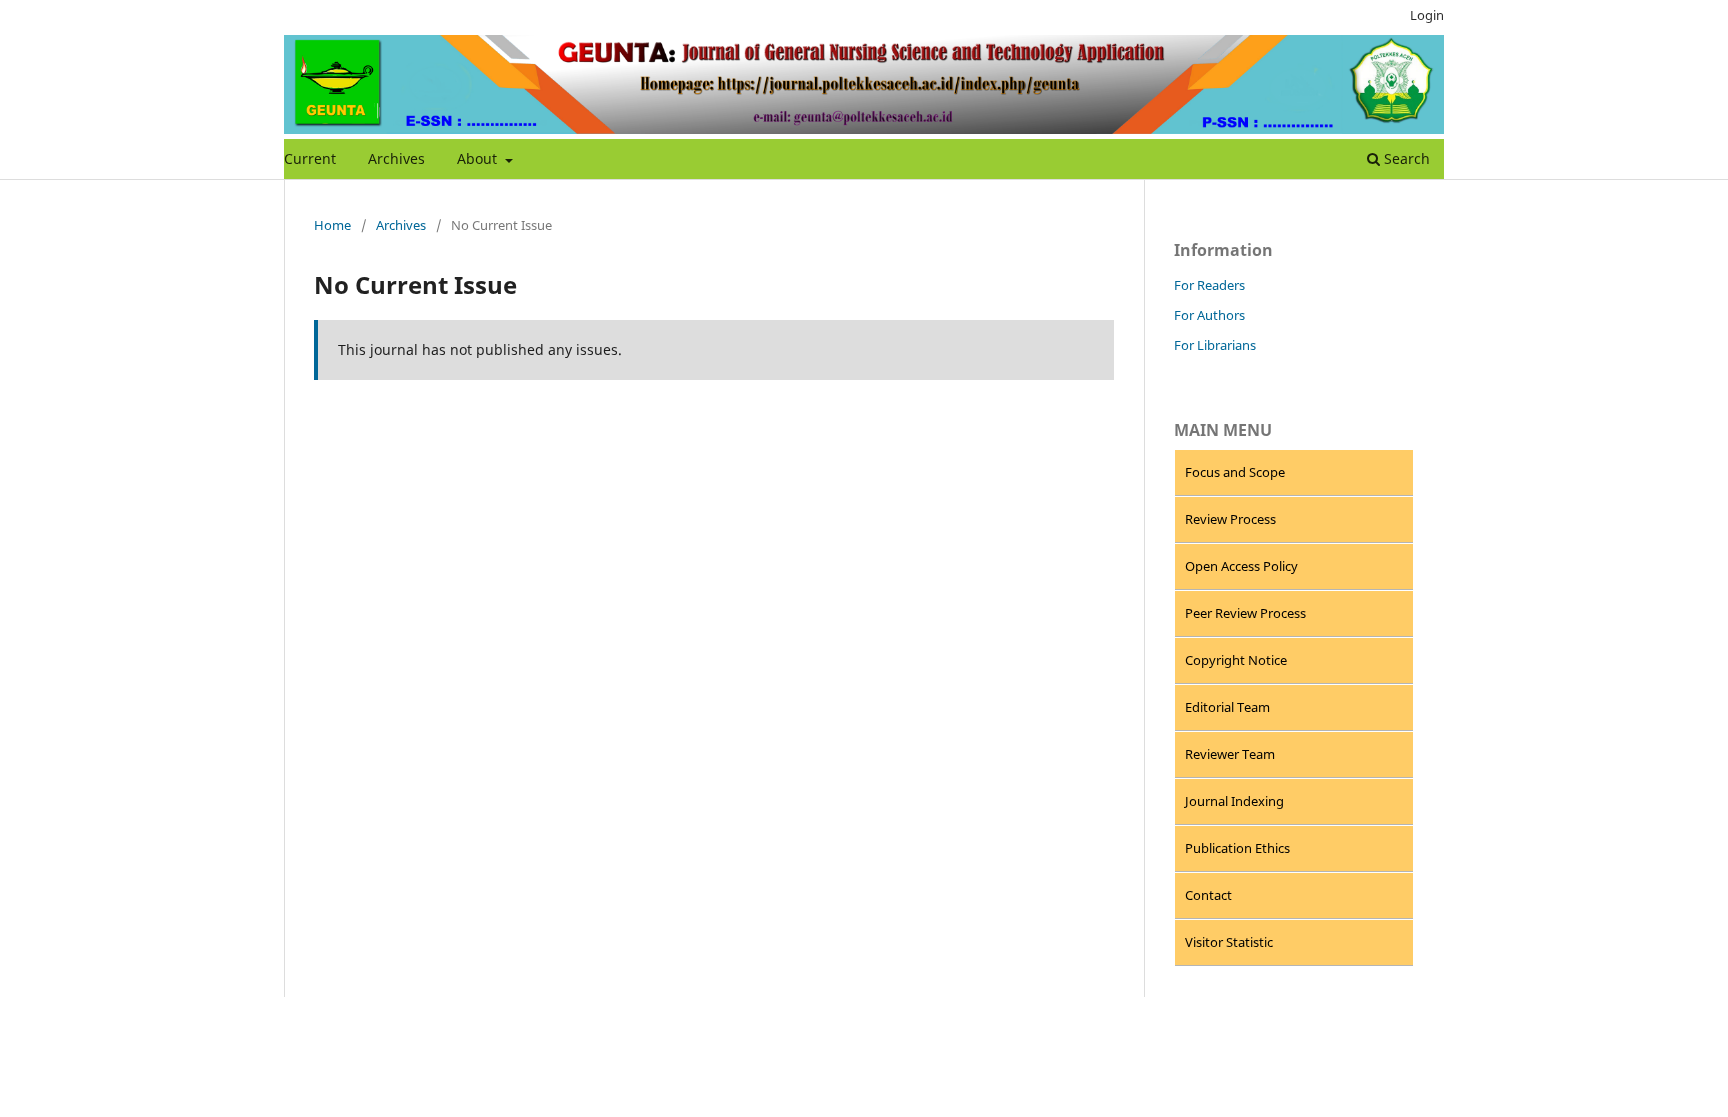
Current (310, 158)
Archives (396, 158)
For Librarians (1215, 345)
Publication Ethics (1237, 848)
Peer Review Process (1245, 613)
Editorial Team (1227, 707)
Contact (1208, 895)
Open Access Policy (1241, 566)
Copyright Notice (1236, 660)
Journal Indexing (1234, 801)
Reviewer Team (1230, 754)
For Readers (1209, 285)
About (479, 158)
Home (332, 225)
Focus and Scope (1235, 472)
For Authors (1209, 315)
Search (1405, 158)
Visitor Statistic (1229, 942)
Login (1427, 15)
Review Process (1230, 519)
